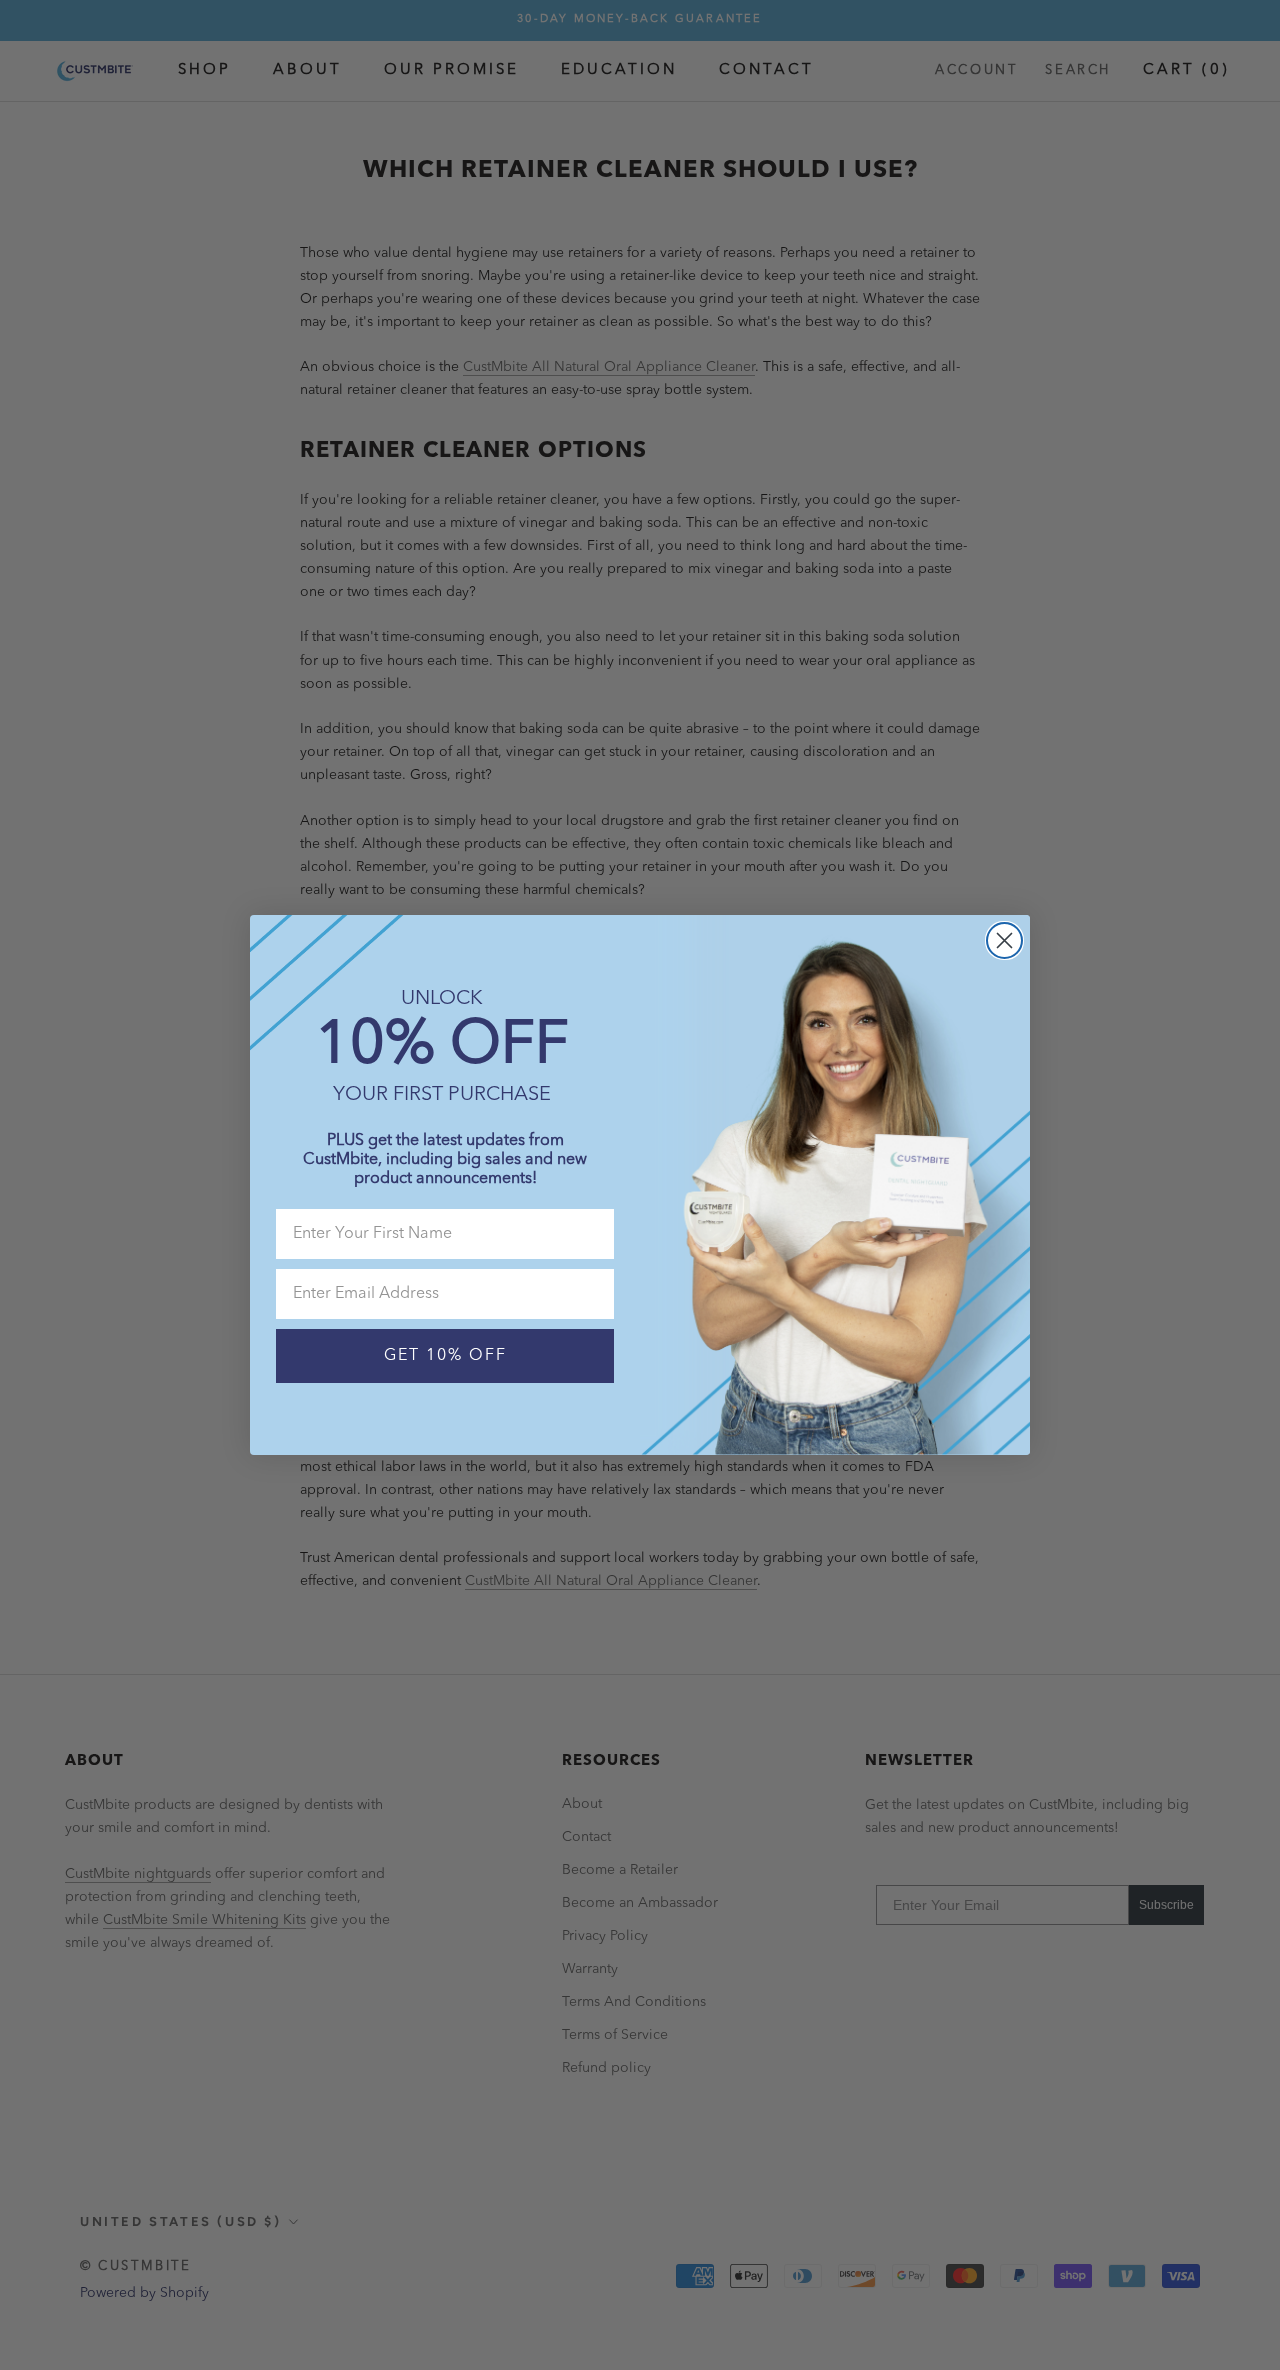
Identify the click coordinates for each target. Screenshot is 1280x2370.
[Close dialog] (1004, 940)
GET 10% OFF (445, 1356)
